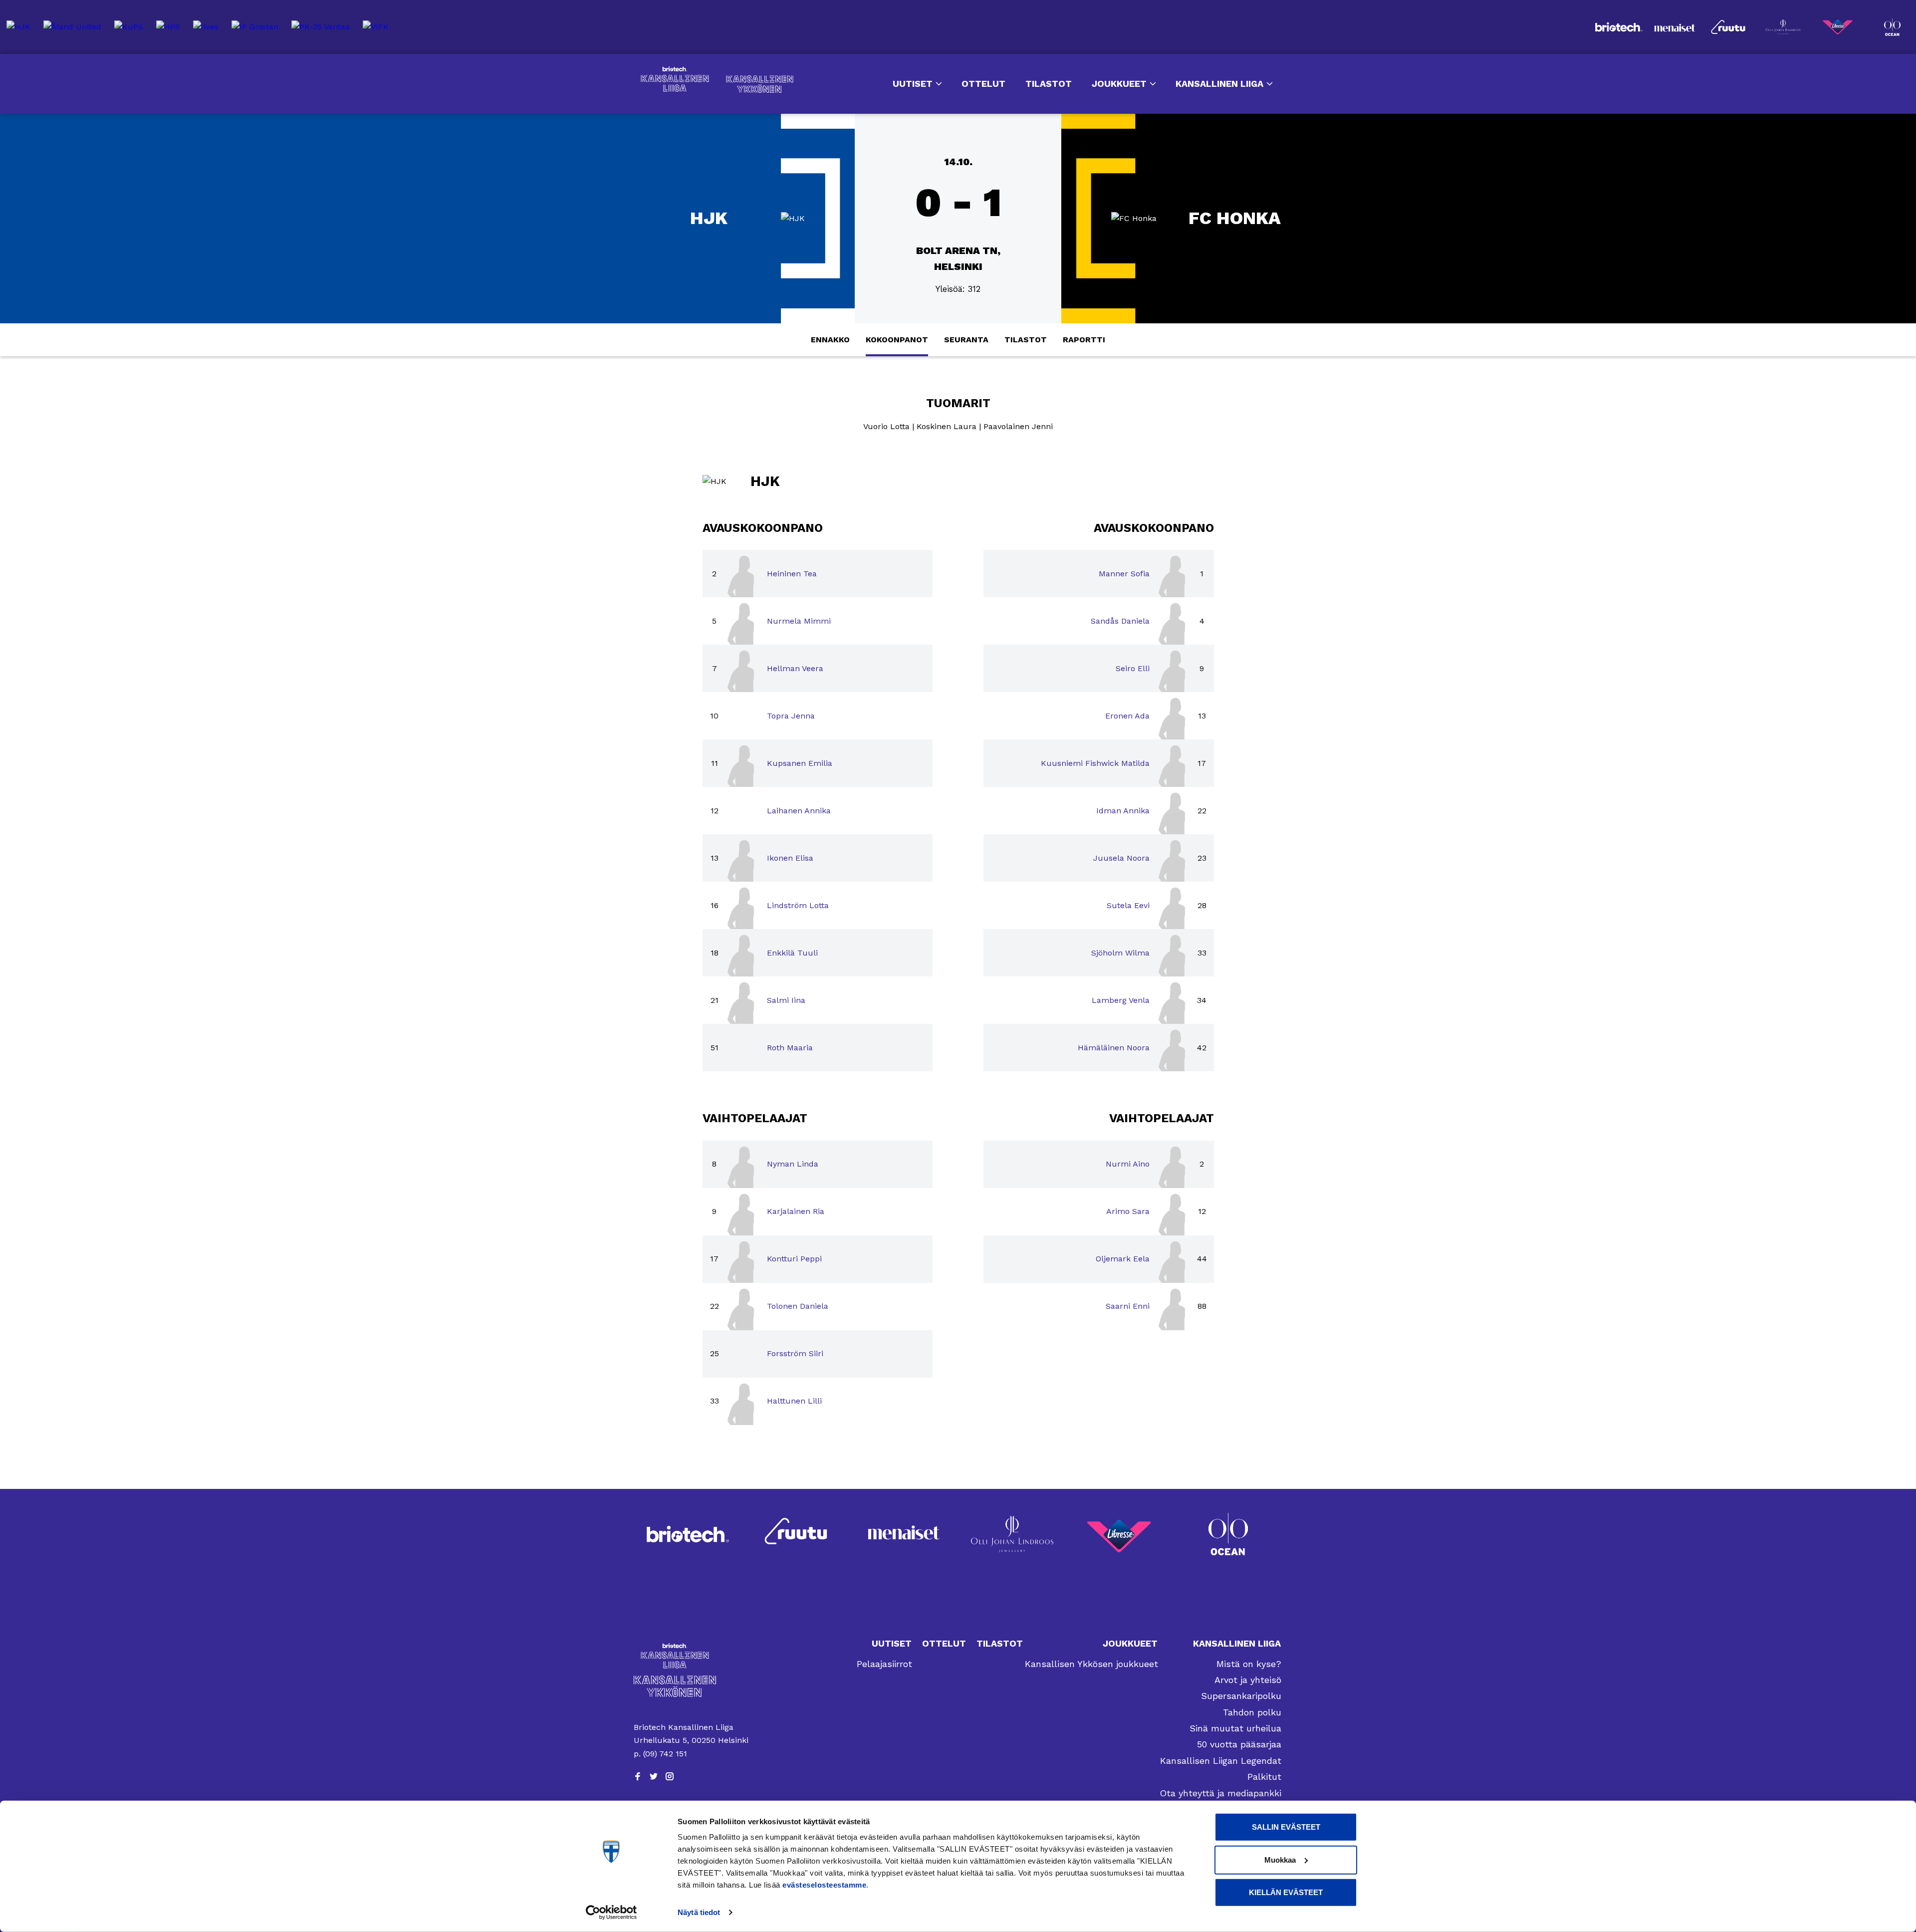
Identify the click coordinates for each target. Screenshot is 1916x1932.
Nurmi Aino (1128, 1164)
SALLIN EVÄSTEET (1286, 1827)
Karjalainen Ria (796, 1211)
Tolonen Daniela (798, 1306)
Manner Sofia (1124, 574)
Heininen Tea (792, 574)
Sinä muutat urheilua (1235, 1728)
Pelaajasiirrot (884, 1664)
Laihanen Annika (799, 811)
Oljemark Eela (1123, 1259)
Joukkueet (1119, 84)
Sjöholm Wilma (1120, 953)
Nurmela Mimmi (799, 621)
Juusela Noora (1121, 858)
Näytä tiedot (699, 1912)
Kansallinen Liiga (675, 79)
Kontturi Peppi (794, 1259)
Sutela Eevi (1128, 905)
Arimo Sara (1128, 1211)
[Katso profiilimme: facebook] (638, 1776)
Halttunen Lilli (794, 1401)
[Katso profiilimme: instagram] (670, 1776)
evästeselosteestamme (824, 1885)
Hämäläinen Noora (1114, 1048)
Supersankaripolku (1241, 1696)
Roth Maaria (790, 1048)
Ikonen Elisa (790, 858)
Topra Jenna (791, 716)
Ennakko (830, 340)
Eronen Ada (1127, 716)
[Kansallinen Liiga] (692, 1656)
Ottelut (983, 84)
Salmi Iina (786, 1000)
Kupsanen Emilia (800, 763)
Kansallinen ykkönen (760, 84)
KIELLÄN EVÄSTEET (1286, 1892)
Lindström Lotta (798, 905)
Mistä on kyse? (1249, 1664)
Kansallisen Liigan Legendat (1221, 1761)
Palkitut (1264, 1777)
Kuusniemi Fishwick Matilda (1095, 763)
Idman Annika (1123, 811)
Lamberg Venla (1121, 1000)
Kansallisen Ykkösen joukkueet (1091, 1664)
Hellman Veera (795, 668)
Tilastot (1049, 84)
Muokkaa (1280, 1859)
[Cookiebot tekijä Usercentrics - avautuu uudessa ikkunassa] (611, 1913)
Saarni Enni (1128, 1306)
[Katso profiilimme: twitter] (654, 1776)
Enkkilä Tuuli (792, 953)
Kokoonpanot (897, 340)
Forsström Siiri (795, 1353)
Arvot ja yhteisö (1248, 1680)
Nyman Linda (793, 1164)
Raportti (1084, 340)
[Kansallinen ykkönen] (692, 1686)
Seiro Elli (1133, 668)
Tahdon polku (1252, 1712)
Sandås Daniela (1120, 621)
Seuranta (966, 340)
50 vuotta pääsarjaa (1239, 1744)
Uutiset (913, 84)
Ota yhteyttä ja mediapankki (1220, 1793)
